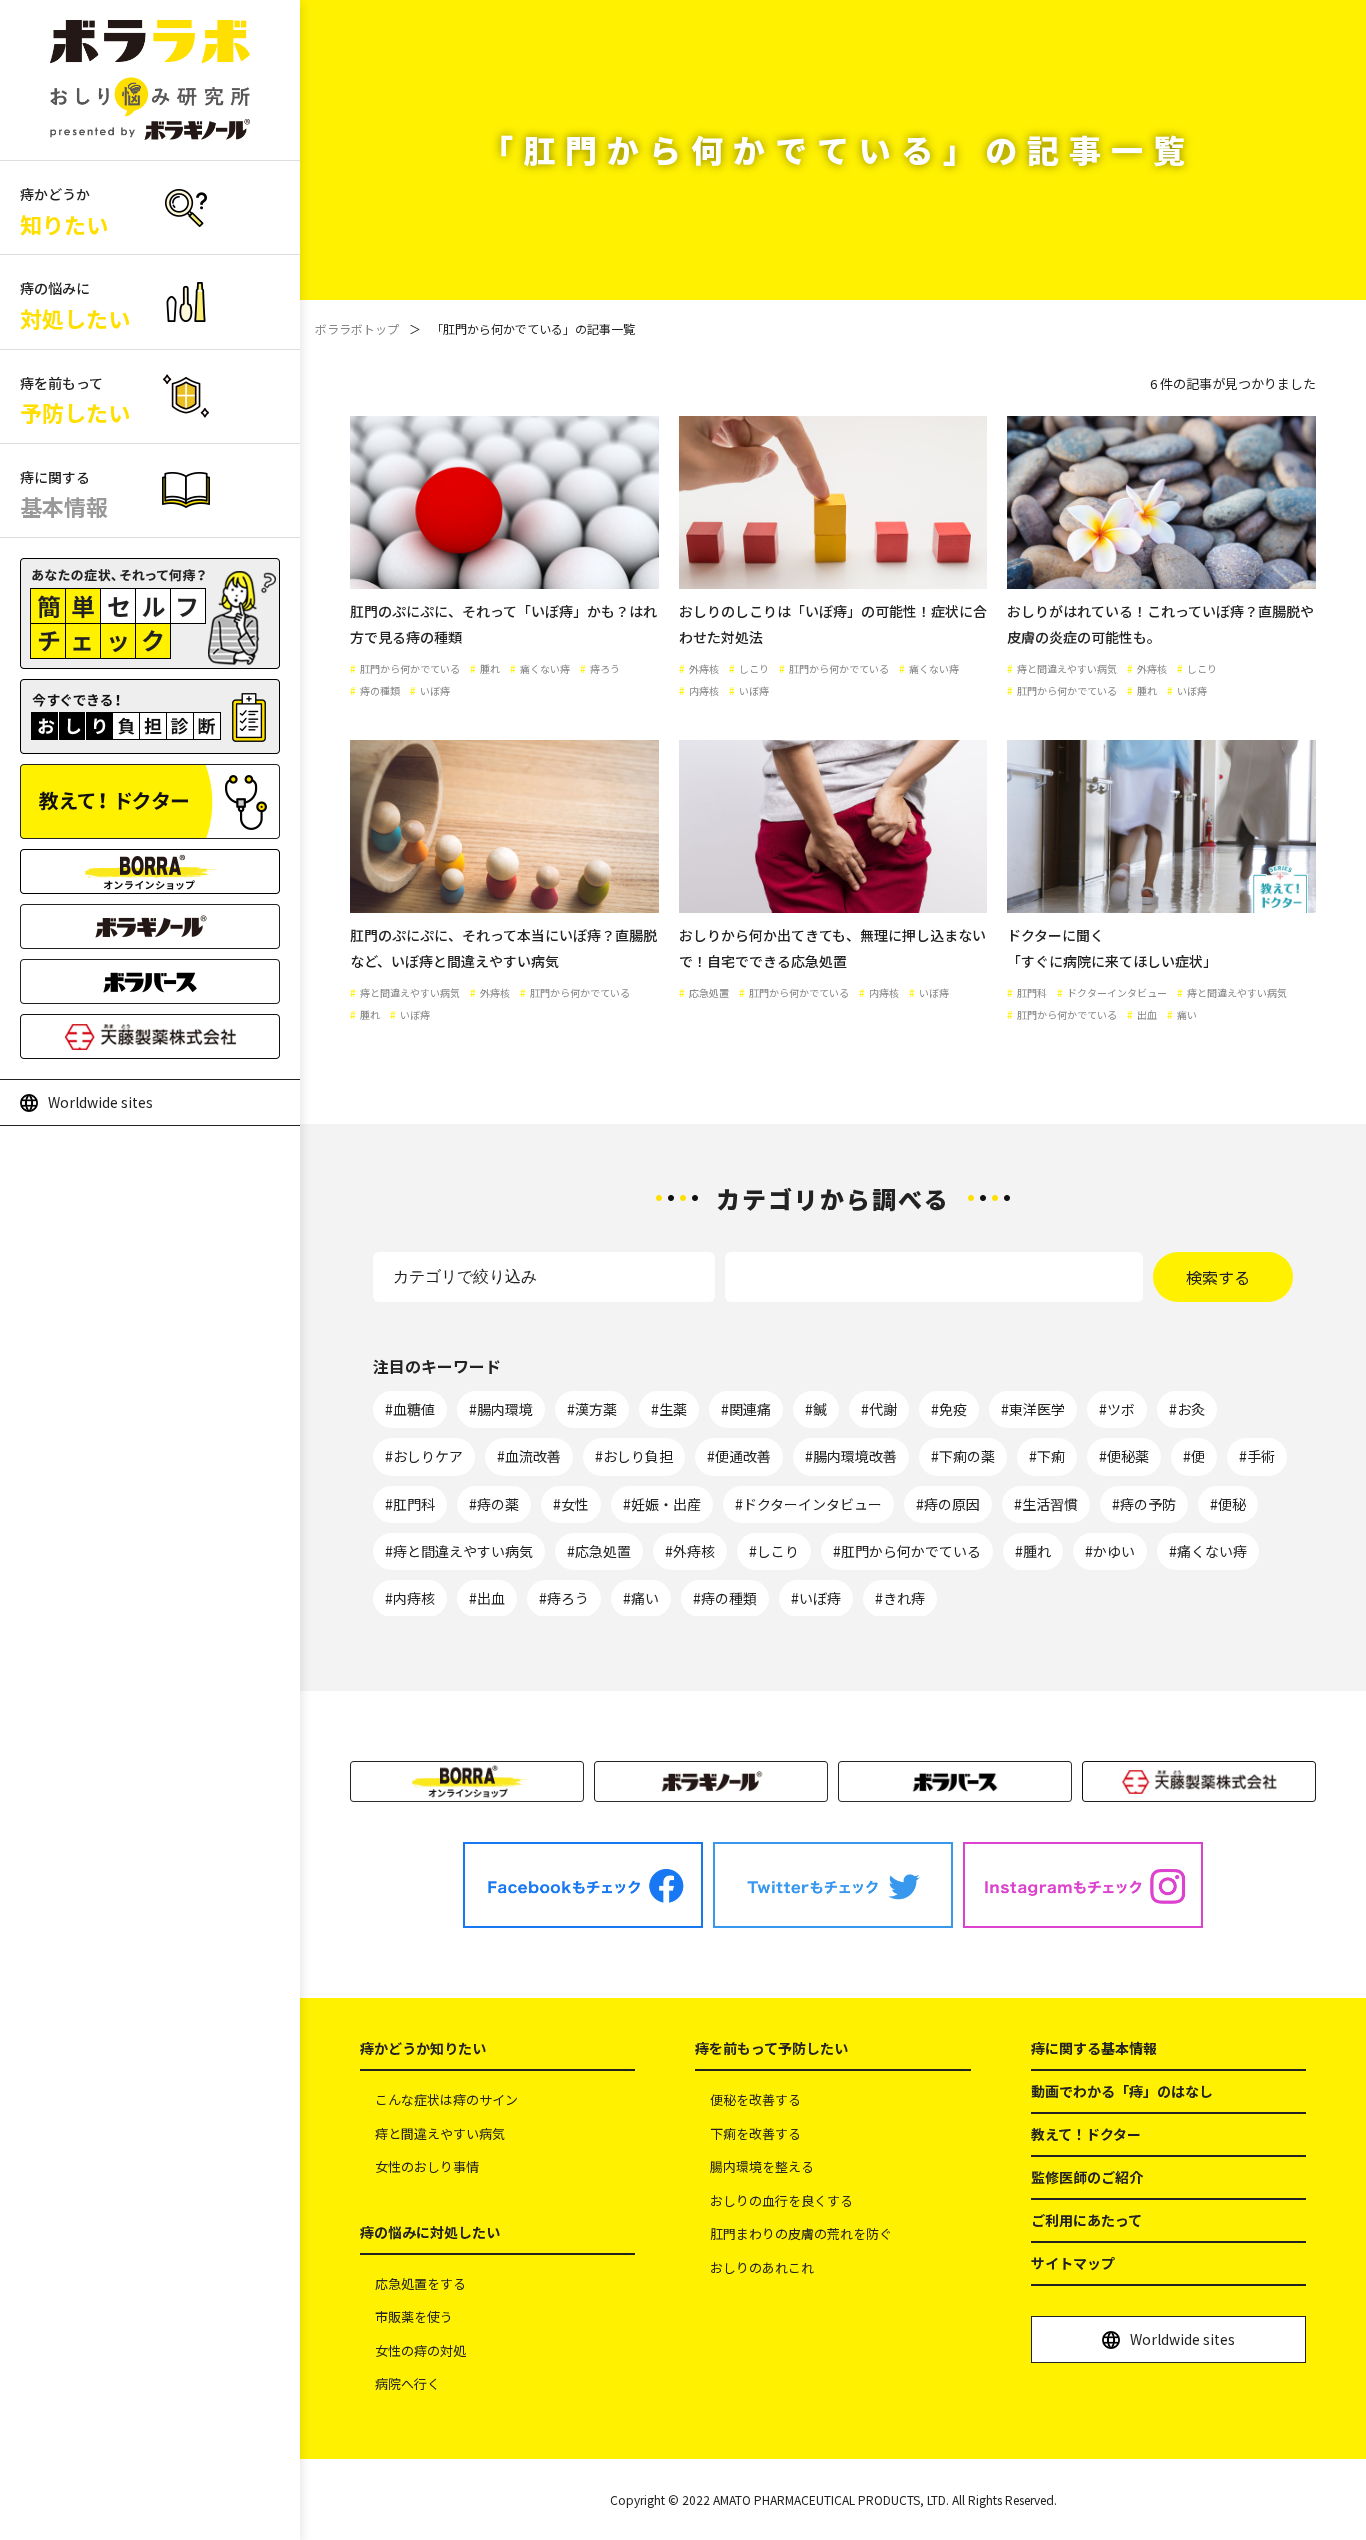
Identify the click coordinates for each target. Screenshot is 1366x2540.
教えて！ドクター (1086, 2134)
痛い (645, 1598)
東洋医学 (1037, 1409)
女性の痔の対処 (420, 2350)
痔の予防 (1148, 1504)
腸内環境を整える (762, 2166)
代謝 (883, 1409)
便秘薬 (1128, 1456)
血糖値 (414, 1409)
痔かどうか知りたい (423, 2048)
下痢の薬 (967, 1456)
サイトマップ (1073, 2263)
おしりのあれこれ (762, 2267)
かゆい (1114, 1551)
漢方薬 (596, 1409)
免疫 (953, 1409)
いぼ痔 (820, 1598)
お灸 (1191, 1409)
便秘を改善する (755, 2099)
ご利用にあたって (1086, 2220)
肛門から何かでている (911, 1551)
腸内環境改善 (855, 1456)
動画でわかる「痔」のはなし (1122, 2091)
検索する (1218, 1277)
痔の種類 (729, 1598)
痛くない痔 (1212, 1551)
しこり (778, 1551)
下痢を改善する (755, 2133)
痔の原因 (952, 1504)
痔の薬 (498, 1504)
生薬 (673, 1409)
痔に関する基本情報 (1094, 2048)
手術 (1261, 1456)
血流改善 (533, 1456)
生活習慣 (1050, 1504)
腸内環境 (505, 1409)
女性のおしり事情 (427, 2166)
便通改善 (743, 1456)
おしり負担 (638, 1456)
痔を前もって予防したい (771, 2048)
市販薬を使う (414, 2316)
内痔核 (414, 1598)
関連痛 (750, 1409)
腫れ (1037, 1551)
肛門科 (414, 1504)
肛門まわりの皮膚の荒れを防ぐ (801, 2233)
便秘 (1232, 1504)
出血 (491, 1598)
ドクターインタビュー (812, 1504)
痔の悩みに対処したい (430, 2232)
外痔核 (694, 1551)
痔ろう (568, 1598)
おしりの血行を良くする (781, 2200)
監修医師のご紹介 (1087, 2177)
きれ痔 (904, 1598)
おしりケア (428, 1456)
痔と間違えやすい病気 (463, 1551)
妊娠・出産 (666, 1504)
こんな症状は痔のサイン (446, 2099)
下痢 (1051, 1456)
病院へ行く (407, 2383)
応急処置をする (420, 2283)
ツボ (1121, 1409)
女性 (575, 1504)
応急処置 (603, 1551)
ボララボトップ (357, 328)
